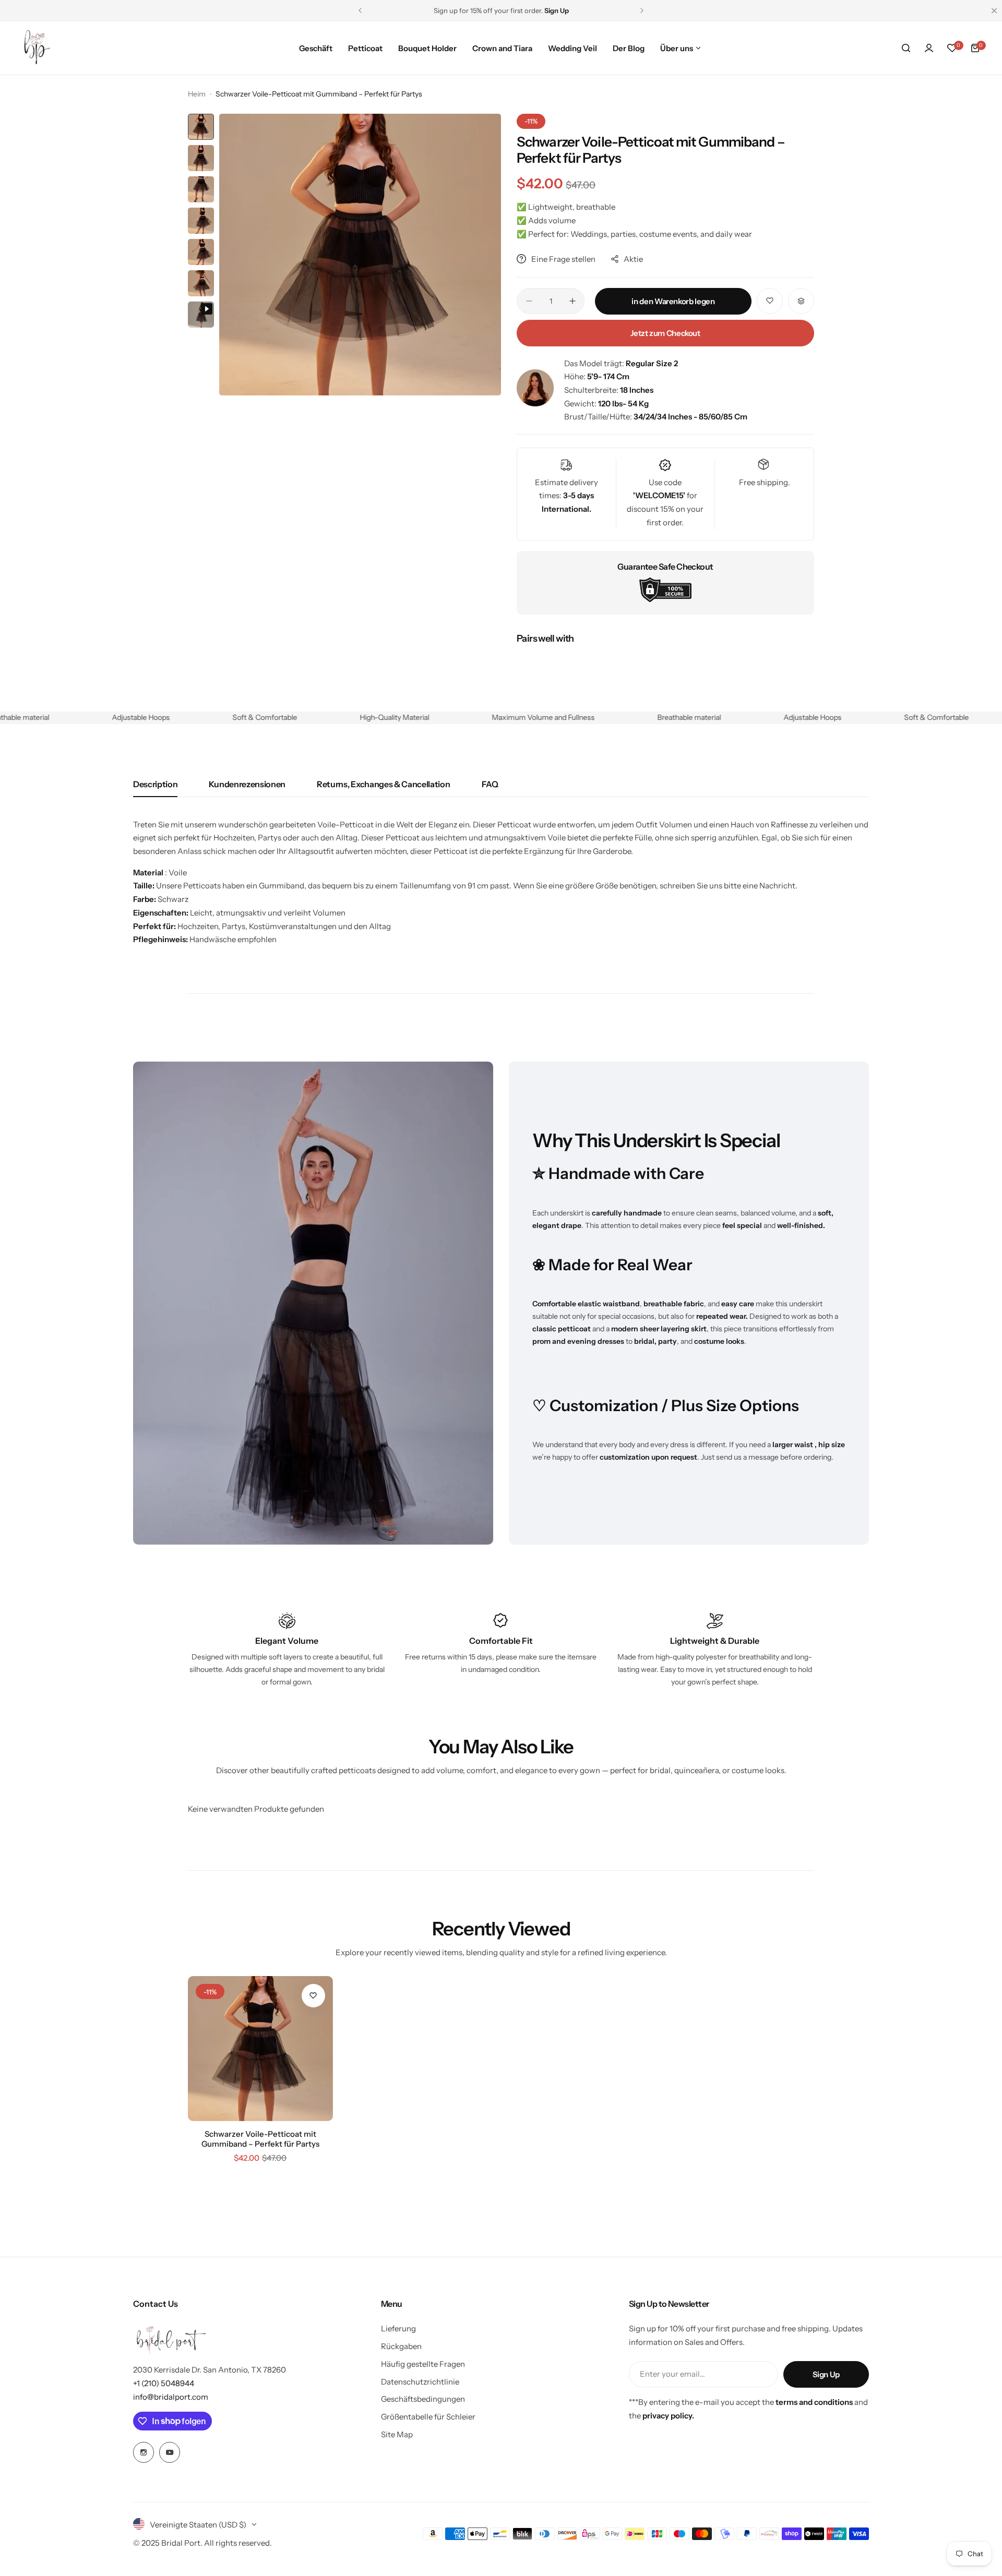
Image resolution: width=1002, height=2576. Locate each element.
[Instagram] (144, 2452)
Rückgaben (401, 2346)
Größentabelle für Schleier (428, 2417)
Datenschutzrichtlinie (420, 2382)
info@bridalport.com (171, 2397)
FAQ (490, 784)
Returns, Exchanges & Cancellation (383, 784)
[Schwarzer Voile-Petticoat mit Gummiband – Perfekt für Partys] (260, 2049)
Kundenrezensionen (247, 784)
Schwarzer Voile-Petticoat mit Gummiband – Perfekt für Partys (260, 2139)
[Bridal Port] (37, 48)
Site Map (397, 2434)
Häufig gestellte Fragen (423, 2364)
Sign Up (826, 2374)
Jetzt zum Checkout (665, 333)
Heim (197, 94)
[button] (360, 10)
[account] (929, 48)
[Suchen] (906, 48)
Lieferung (398, 2328)
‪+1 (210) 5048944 (164, 2383)
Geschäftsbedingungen (423, 2399)
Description (155, 784)
